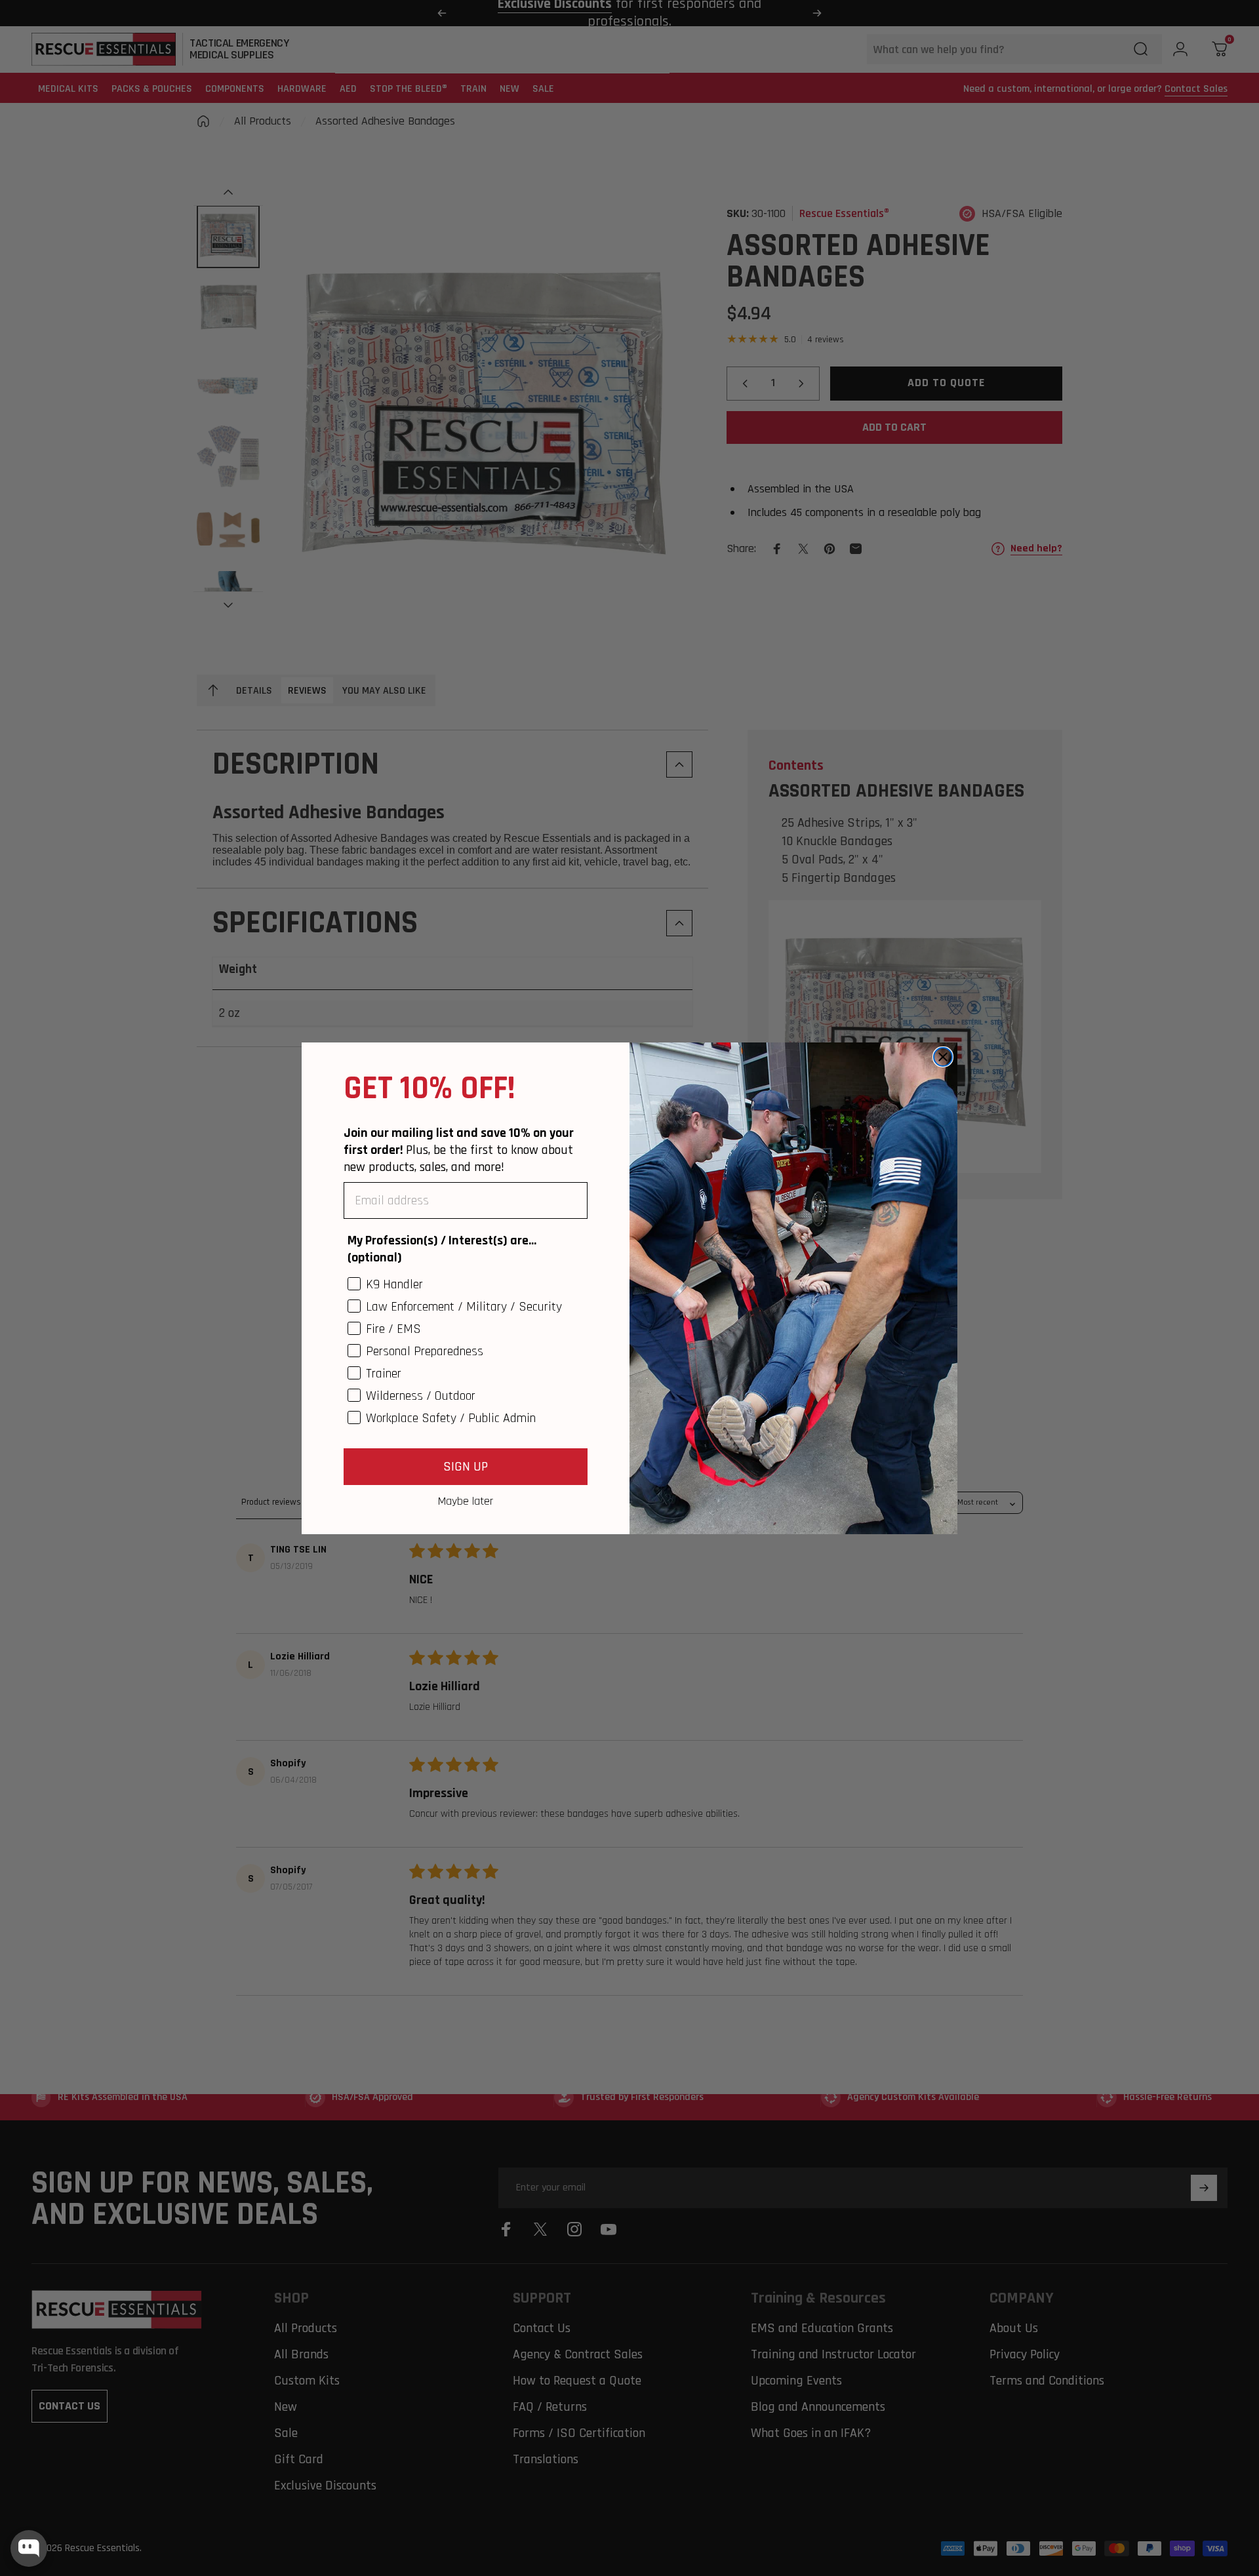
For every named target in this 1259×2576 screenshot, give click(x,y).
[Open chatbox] (29, 2548)
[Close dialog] (943, 1057)
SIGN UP (466, 1467)
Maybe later (466, 1501)
